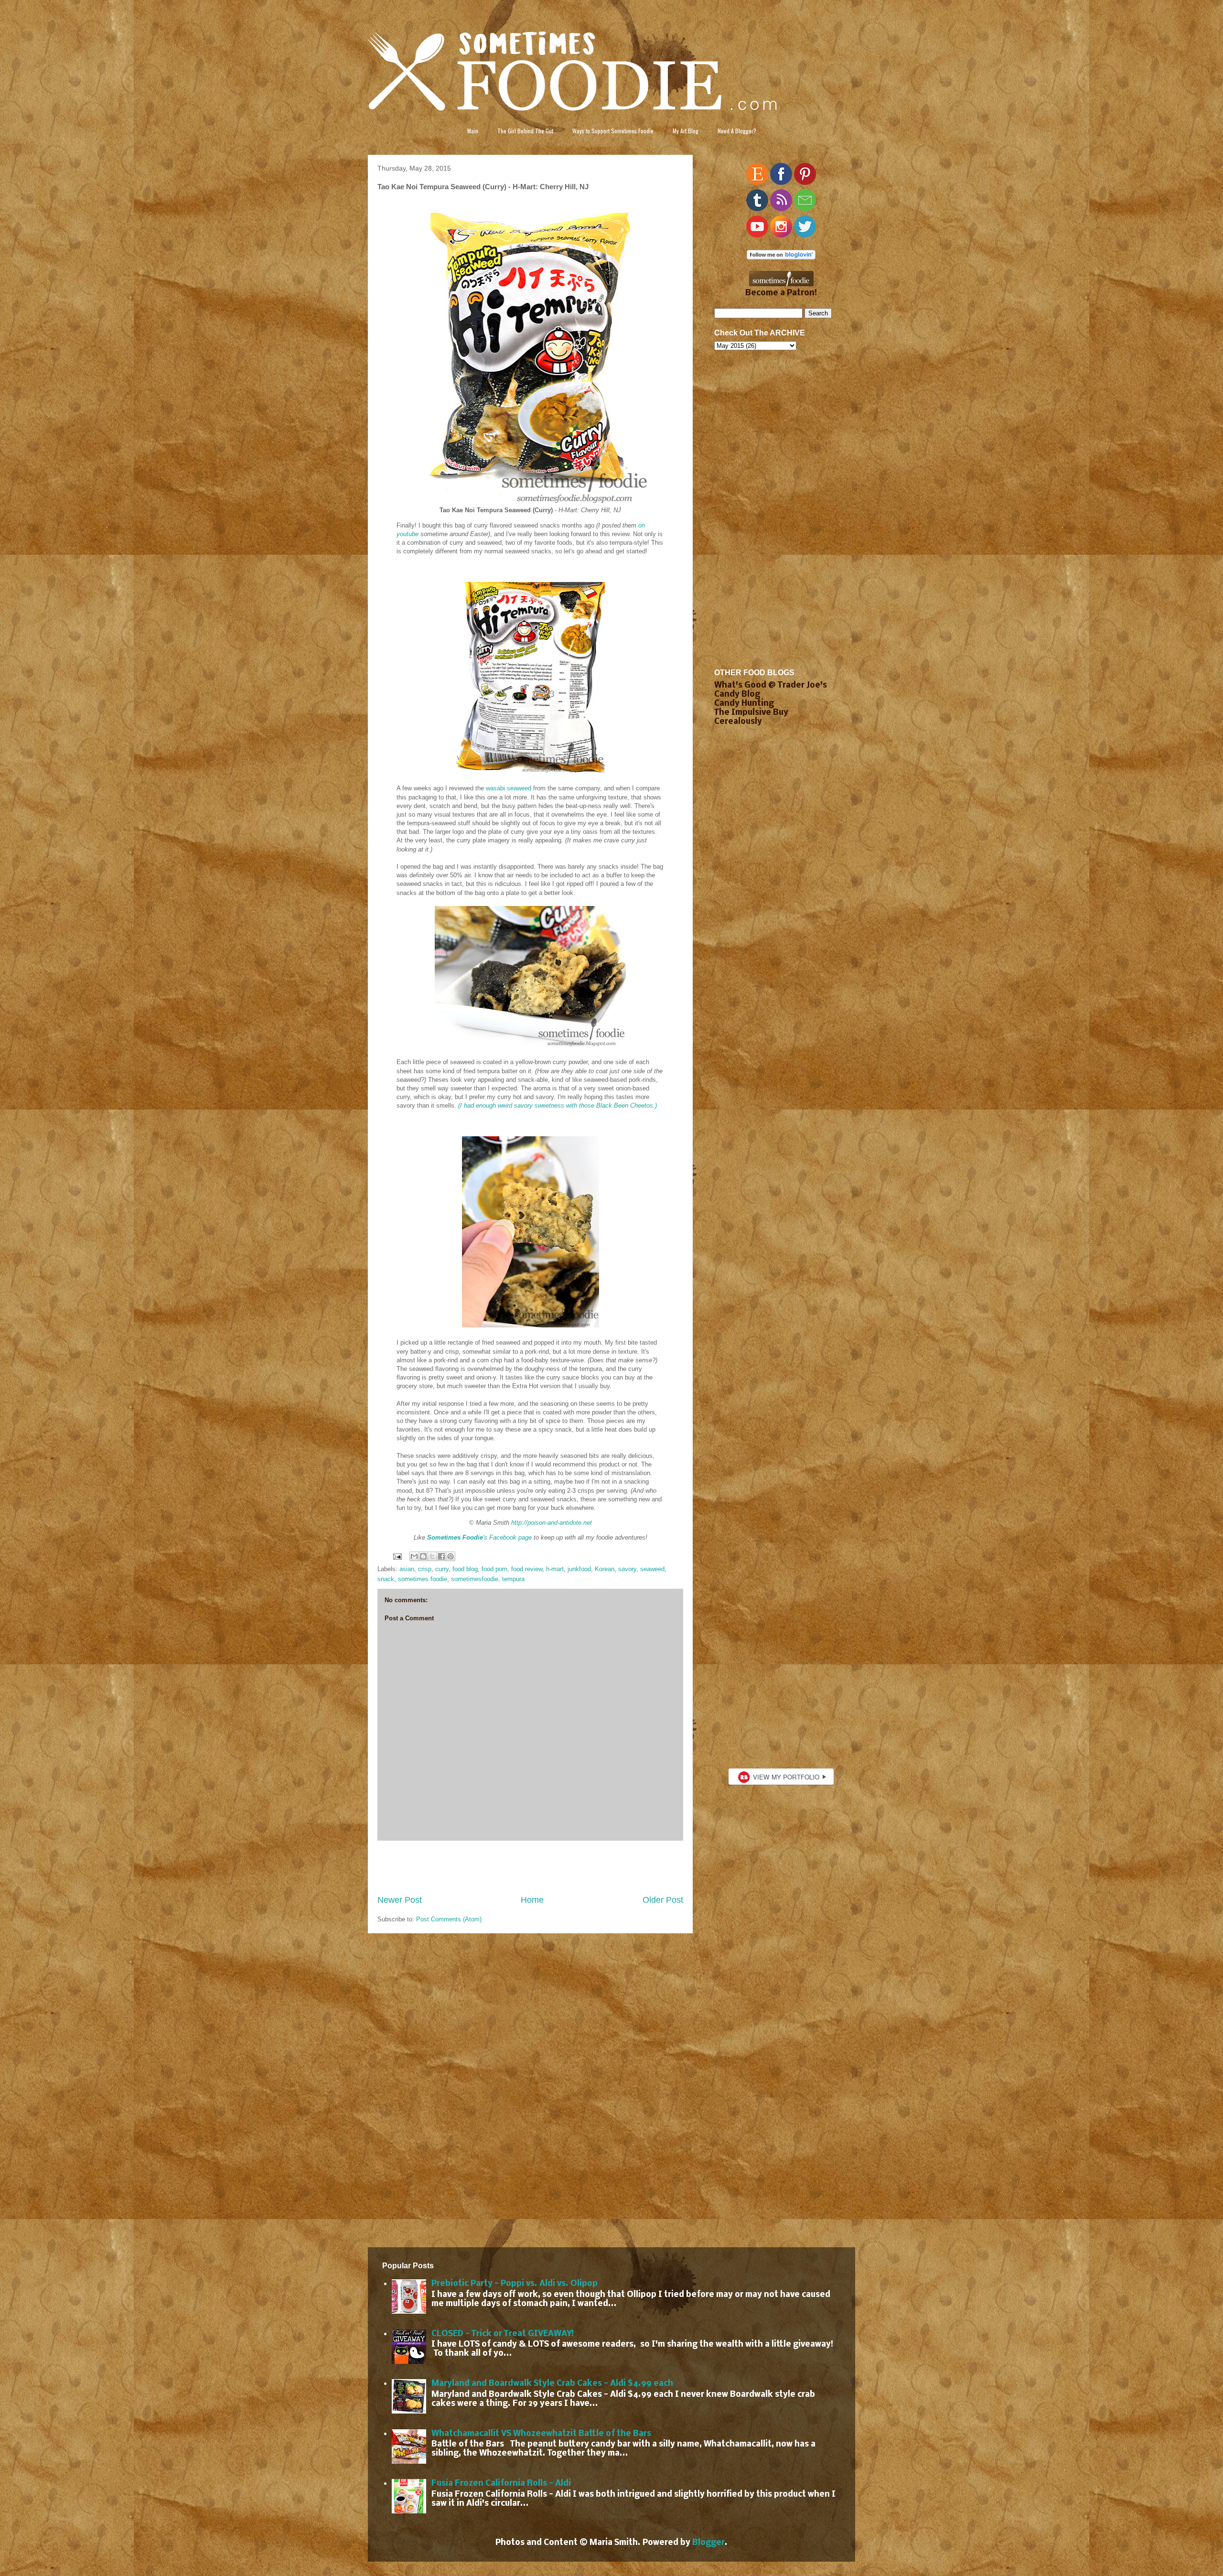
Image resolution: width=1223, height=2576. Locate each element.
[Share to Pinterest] (451, 1556)
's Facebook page (479, 1537)
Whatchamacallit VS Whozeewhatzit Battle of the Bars (541, 2434)
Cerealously (738, 722)
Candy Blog (737, 695)
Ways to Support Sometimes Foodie (613, 131)
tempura (513, 1579)
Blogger (708, 2543)
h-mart (555, 1569)
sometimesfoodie (475, 1579)
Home (532, 1900)
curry (442, 1569)
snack (386, 1579)
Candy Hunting (744, 704)
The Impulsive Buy (751, 713)
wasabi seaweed (509, 788)
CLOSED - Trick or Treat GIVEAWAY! (503, 2334)
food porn (494, 1569)
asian (407, 1569)
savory (627, 1569)
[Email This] (414, 1556)
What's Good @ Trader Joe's (771, 685)
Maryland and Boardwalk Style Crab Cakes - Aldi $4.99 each (552, 2384)
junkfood (579, 1569)
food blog (465, 1569)
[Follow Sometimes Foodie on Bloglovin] (781, 257)
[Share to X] (432, 1556)
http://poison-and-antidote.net (552, 1523)
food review (527, 1569)
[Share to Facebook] (441, 1556)
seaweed (652, 1569)
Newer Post (400, 1900)
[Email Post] (397, 1556)
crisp (425, 1569)
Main (473, 131)
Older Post (663, 1900)
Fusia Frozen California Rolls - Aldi (501, 2484)
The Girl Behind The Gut (525, 131)
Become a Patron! (781, 293)
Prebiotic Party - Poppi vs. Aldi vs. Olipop (515, 2284)
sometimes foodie (423, 1579)
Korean (605, 1569)
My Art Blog (686, 131)
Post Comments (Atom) (449, 1919)
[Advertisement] (530, 1867)
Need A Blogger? (737, 131)
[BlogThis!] (423, 1556)
